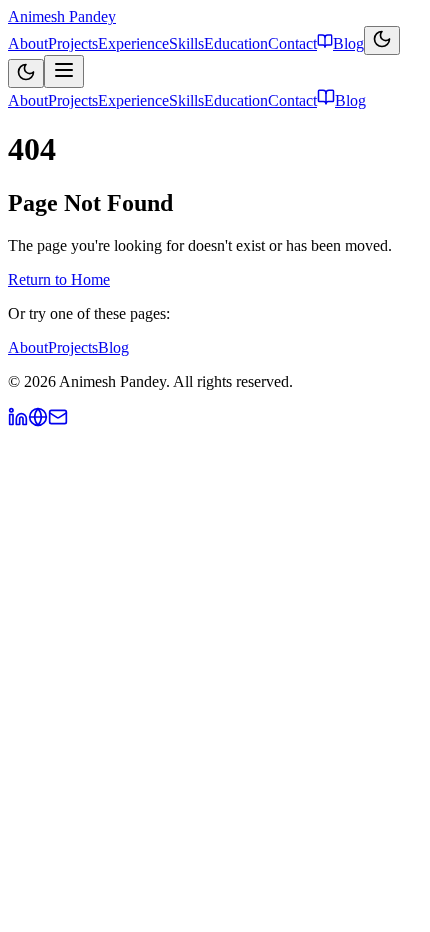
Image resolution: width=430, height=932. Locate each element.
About (28, 43)
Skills (186, 43)
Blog (348, 43)
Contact (292, 43)
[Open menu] (64, 71)
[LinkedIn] (18, 421)
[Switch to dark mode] (382, 40)
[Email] (58, 421)
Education (236, 43)
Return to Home (59, 279)
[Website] (38, 421)
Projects (73, 43)
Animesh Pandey (62, 16)
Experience (133, 43)
